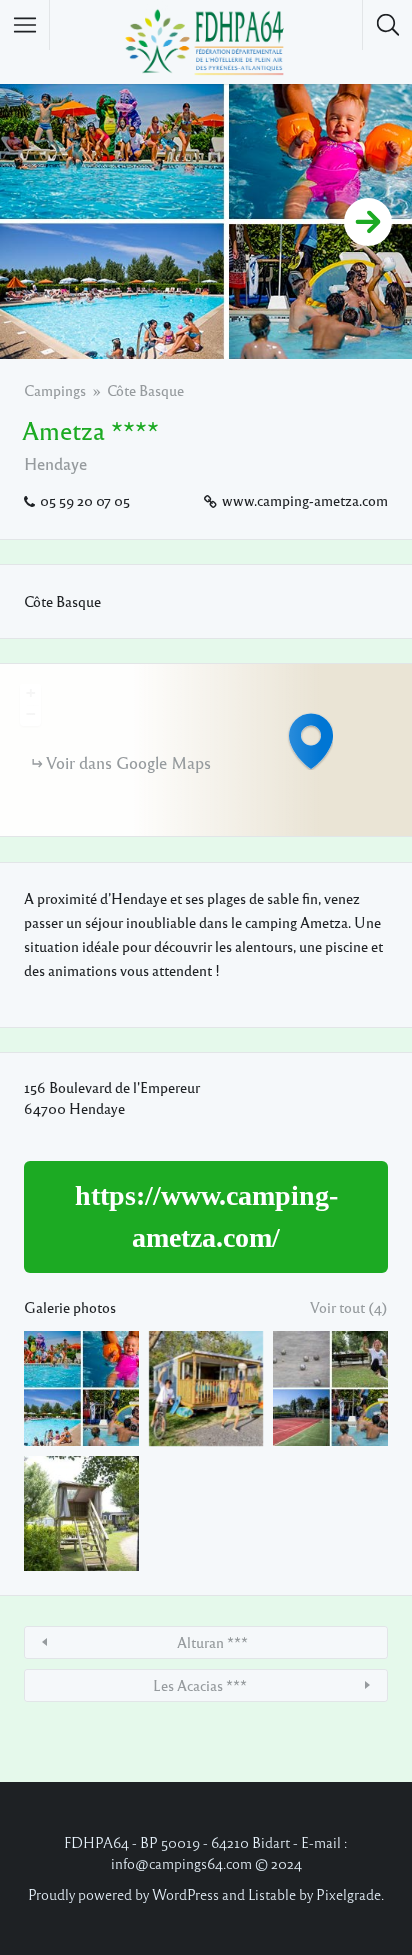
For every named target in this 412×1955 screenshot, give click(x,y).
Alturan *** (212, 1642)
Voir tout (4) (349, 1307)
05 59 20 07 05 (85, 500)
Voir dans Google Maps (128, 762)
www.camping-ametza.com (305, 500)
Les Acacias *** (200, 1685)
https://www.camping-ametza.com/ (206, 1216)
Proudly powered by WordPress (123, 1894)
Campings (55, 390)
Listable (272, 1894)
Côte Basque (145, 390)
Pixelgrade (348, 1894)
